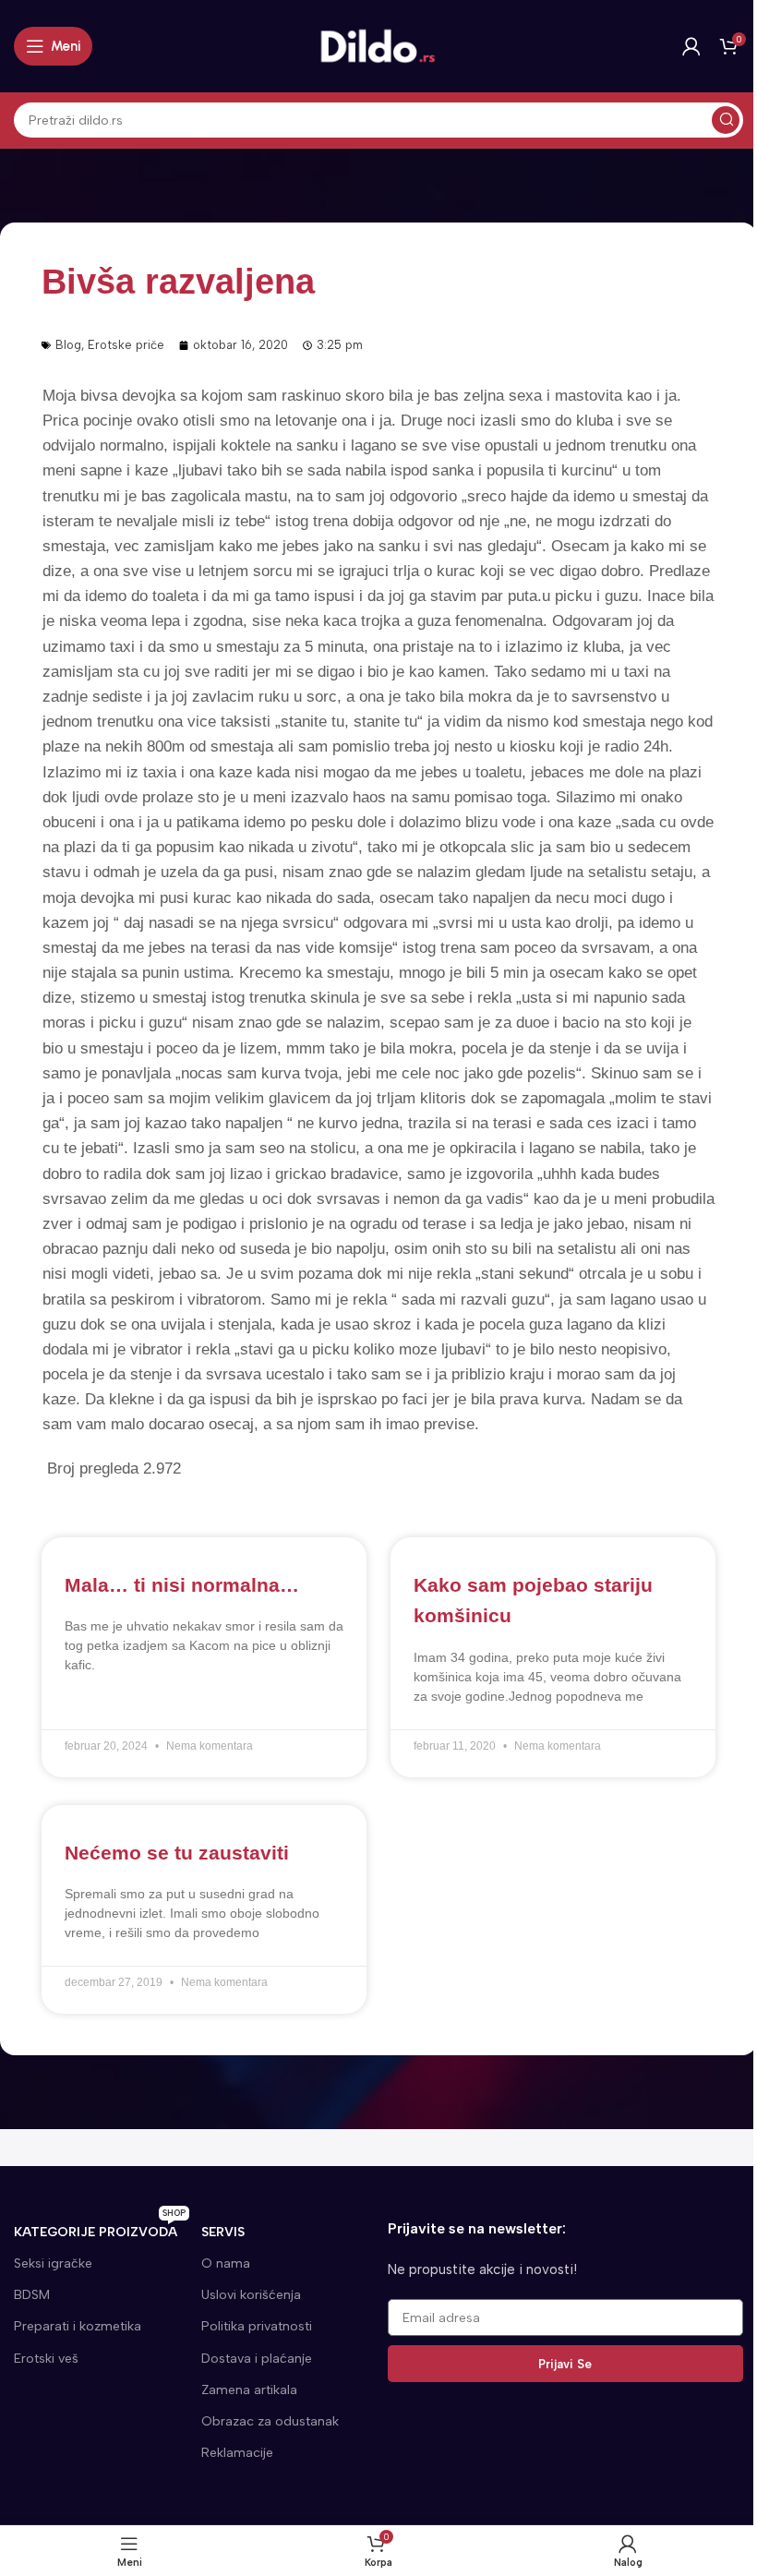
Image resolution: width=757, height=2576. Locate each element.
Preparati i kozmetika (78, 2326)
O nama (226, 2263)
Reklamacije (237, 2453)
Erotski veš (46, 2359)
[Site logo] (378, 45)
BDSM (32, 2295)
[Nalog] (691, 46)
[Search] (726, 120)
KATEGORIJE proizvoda (100, 2228)
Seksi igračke (53, 2263)
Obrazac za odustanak (270, 2421)
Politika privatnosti (257, 2326)
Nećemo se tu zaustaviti (177, 1853)
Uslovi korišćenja (251, 2295)
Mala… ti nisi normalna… (182, 1585)
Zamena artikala (249, 2390)
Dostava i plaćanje (257, 2359)
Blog (68, 345)
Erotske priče (126, 345)
